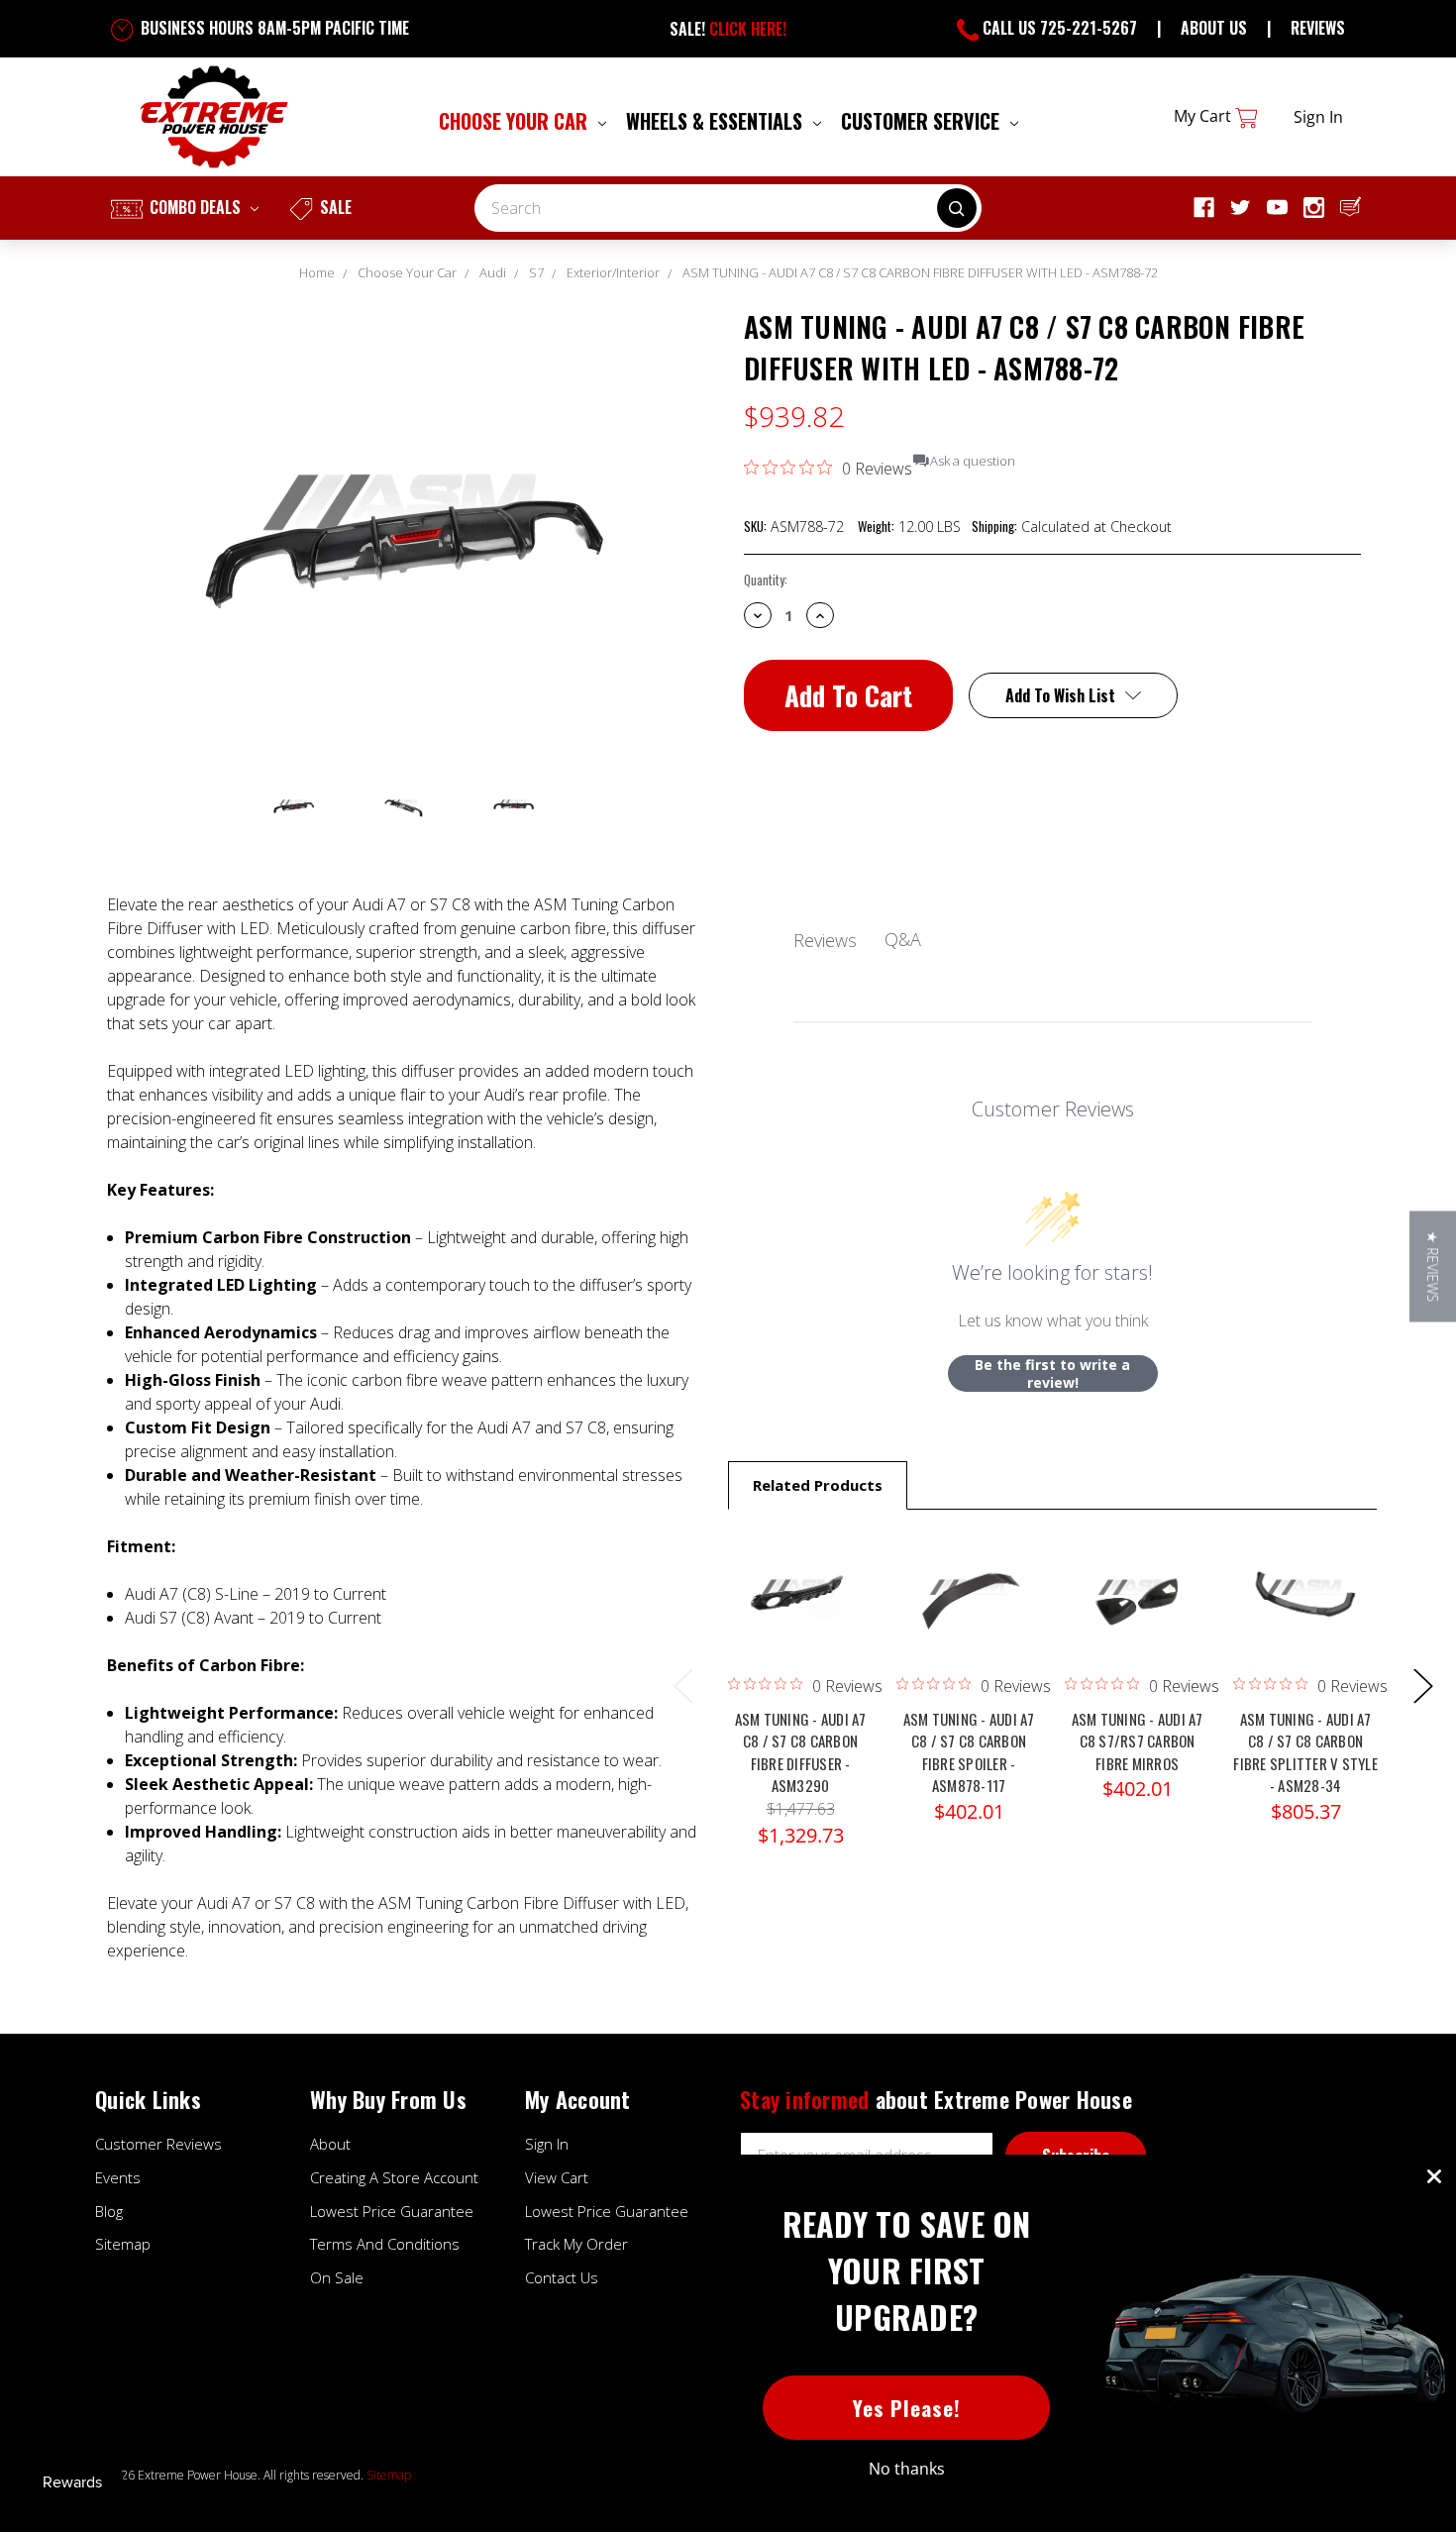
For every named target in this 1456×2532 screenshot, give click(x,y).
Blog (109, 2211)
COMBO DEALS (195, 207)
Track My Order (576, 2244)
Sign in (1318, 117)
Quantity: (766, 580)
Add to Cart (800, 1616)
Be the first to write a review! (1052, 1373)
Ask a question (973, 461)
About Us (1214, 28)
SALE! (728, 29)
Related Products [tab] (818, 1485)
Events (118, 2177)
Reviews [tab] (825, 940)
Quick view (800, 1576)
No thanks (907, 2469)
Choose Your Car (516, 121)
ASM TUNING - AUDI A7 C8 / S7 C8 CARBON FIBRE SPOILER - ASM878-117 (969, 1752)
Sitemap (123, 2244)
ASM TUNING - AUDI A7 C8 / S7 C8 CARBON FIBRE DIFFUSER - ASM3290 (801, 1752)
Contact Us (562, 2277)
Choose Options (1137, 1616)
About (330, 2144)
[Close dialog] (1434, 2176)
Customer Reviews (158, 2144)
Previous (682, 1685)
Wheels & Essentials (717, 121)
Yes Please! (907, 2408)
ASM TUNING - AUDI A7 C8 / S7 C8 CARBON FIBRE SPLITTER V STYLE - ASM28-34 (1305, 1752)
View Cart (557, 2177)
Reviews (1318, 28)
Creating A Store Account (394, 2177)
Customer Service (923, 121)
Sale (334, 207)
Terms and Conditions (385, 2244)
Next (1422, 1685)
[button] (1433, 1266)
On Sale (337, 2277)
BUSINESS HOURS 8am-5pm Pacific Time (273, 28)
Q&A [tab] (903, 939)
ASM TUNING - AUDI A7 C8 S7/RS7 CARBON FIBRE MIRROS (1138, 1741)
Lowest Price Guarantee (392, 2211)
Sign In (547, 2144)
